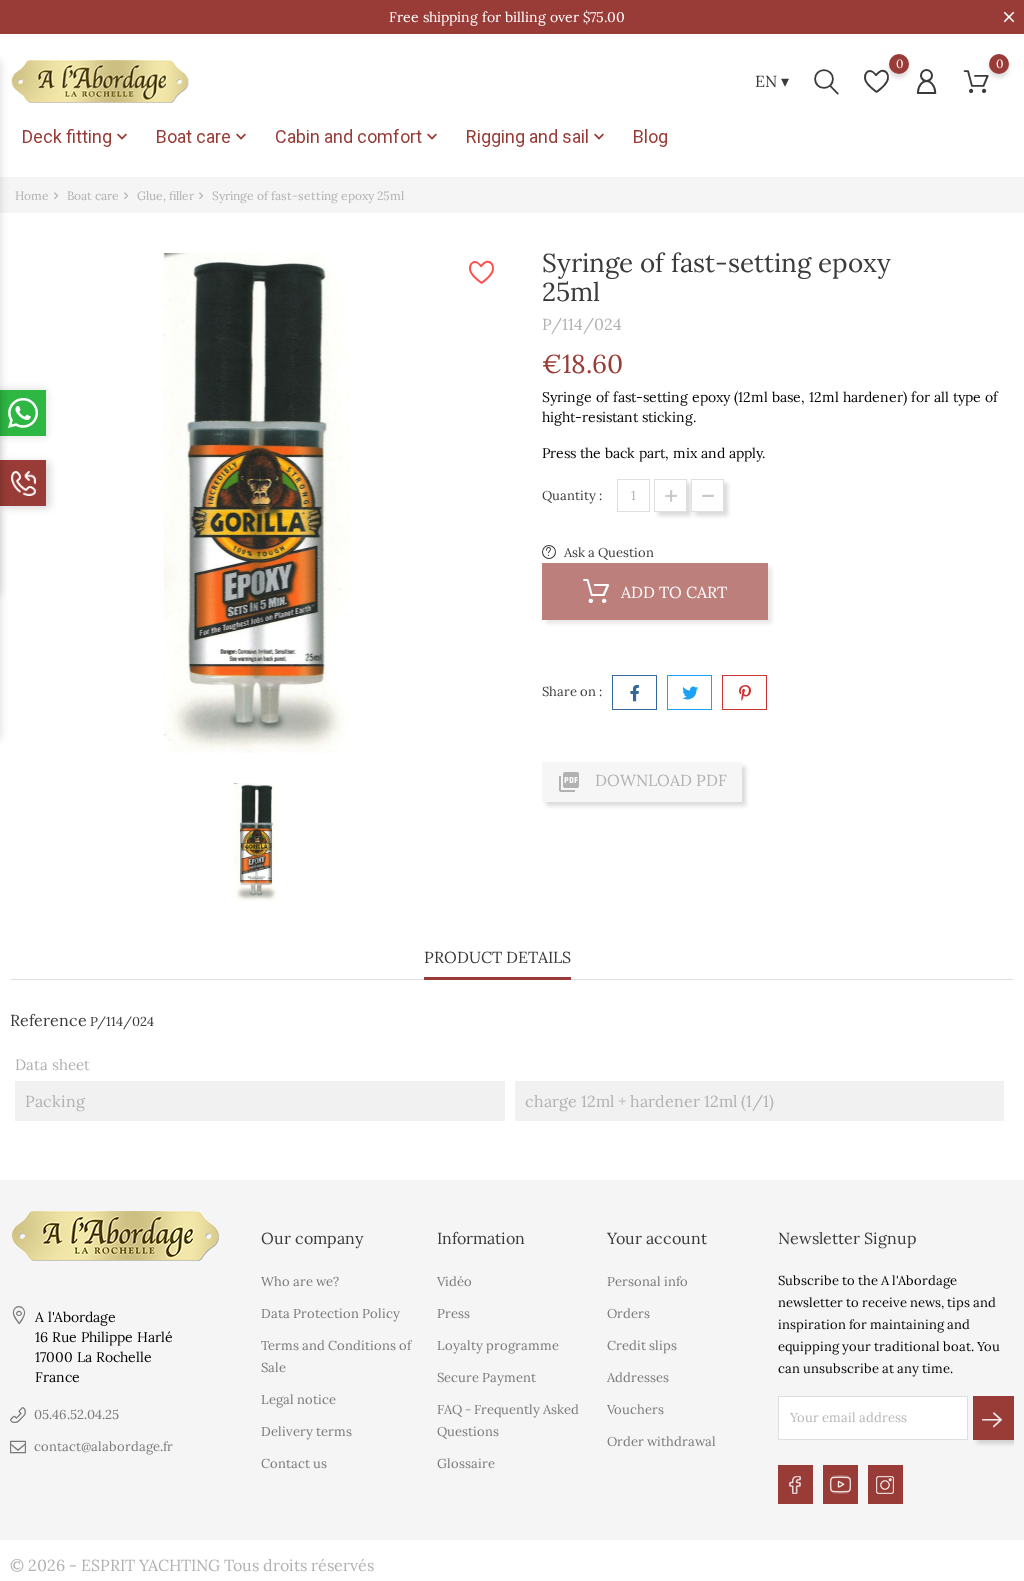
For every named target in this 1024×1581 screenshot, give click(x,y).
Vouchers (635, 1409)
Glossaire (466, 1463)
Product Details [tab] (497, 957)
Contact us (294, 1463)
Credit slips (642, 1345)
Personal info (647, 1281)
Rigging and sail (537, 137)
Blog (650, 136)
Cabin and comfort (358, 137)
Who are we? (300, 1281)
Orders (628, 1313)
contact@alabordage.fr (103, 1446)
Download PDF (642, 782)
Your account (657, 1238)
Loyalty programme (498, 1345)
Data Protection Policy (330, 1313)
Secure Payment (486, 1377)
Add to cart (672, 592)
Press (453, 1313)
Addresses (638, 1377)
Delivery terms (306, 1431)
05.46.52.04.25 (76, 1414)
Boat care (203, 137)
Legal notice (298, 1399)
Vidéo (454, 1281)
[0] (876, 81)
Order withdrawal (661, 1441)
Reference (48, 1020)
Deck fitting (77, 137)
